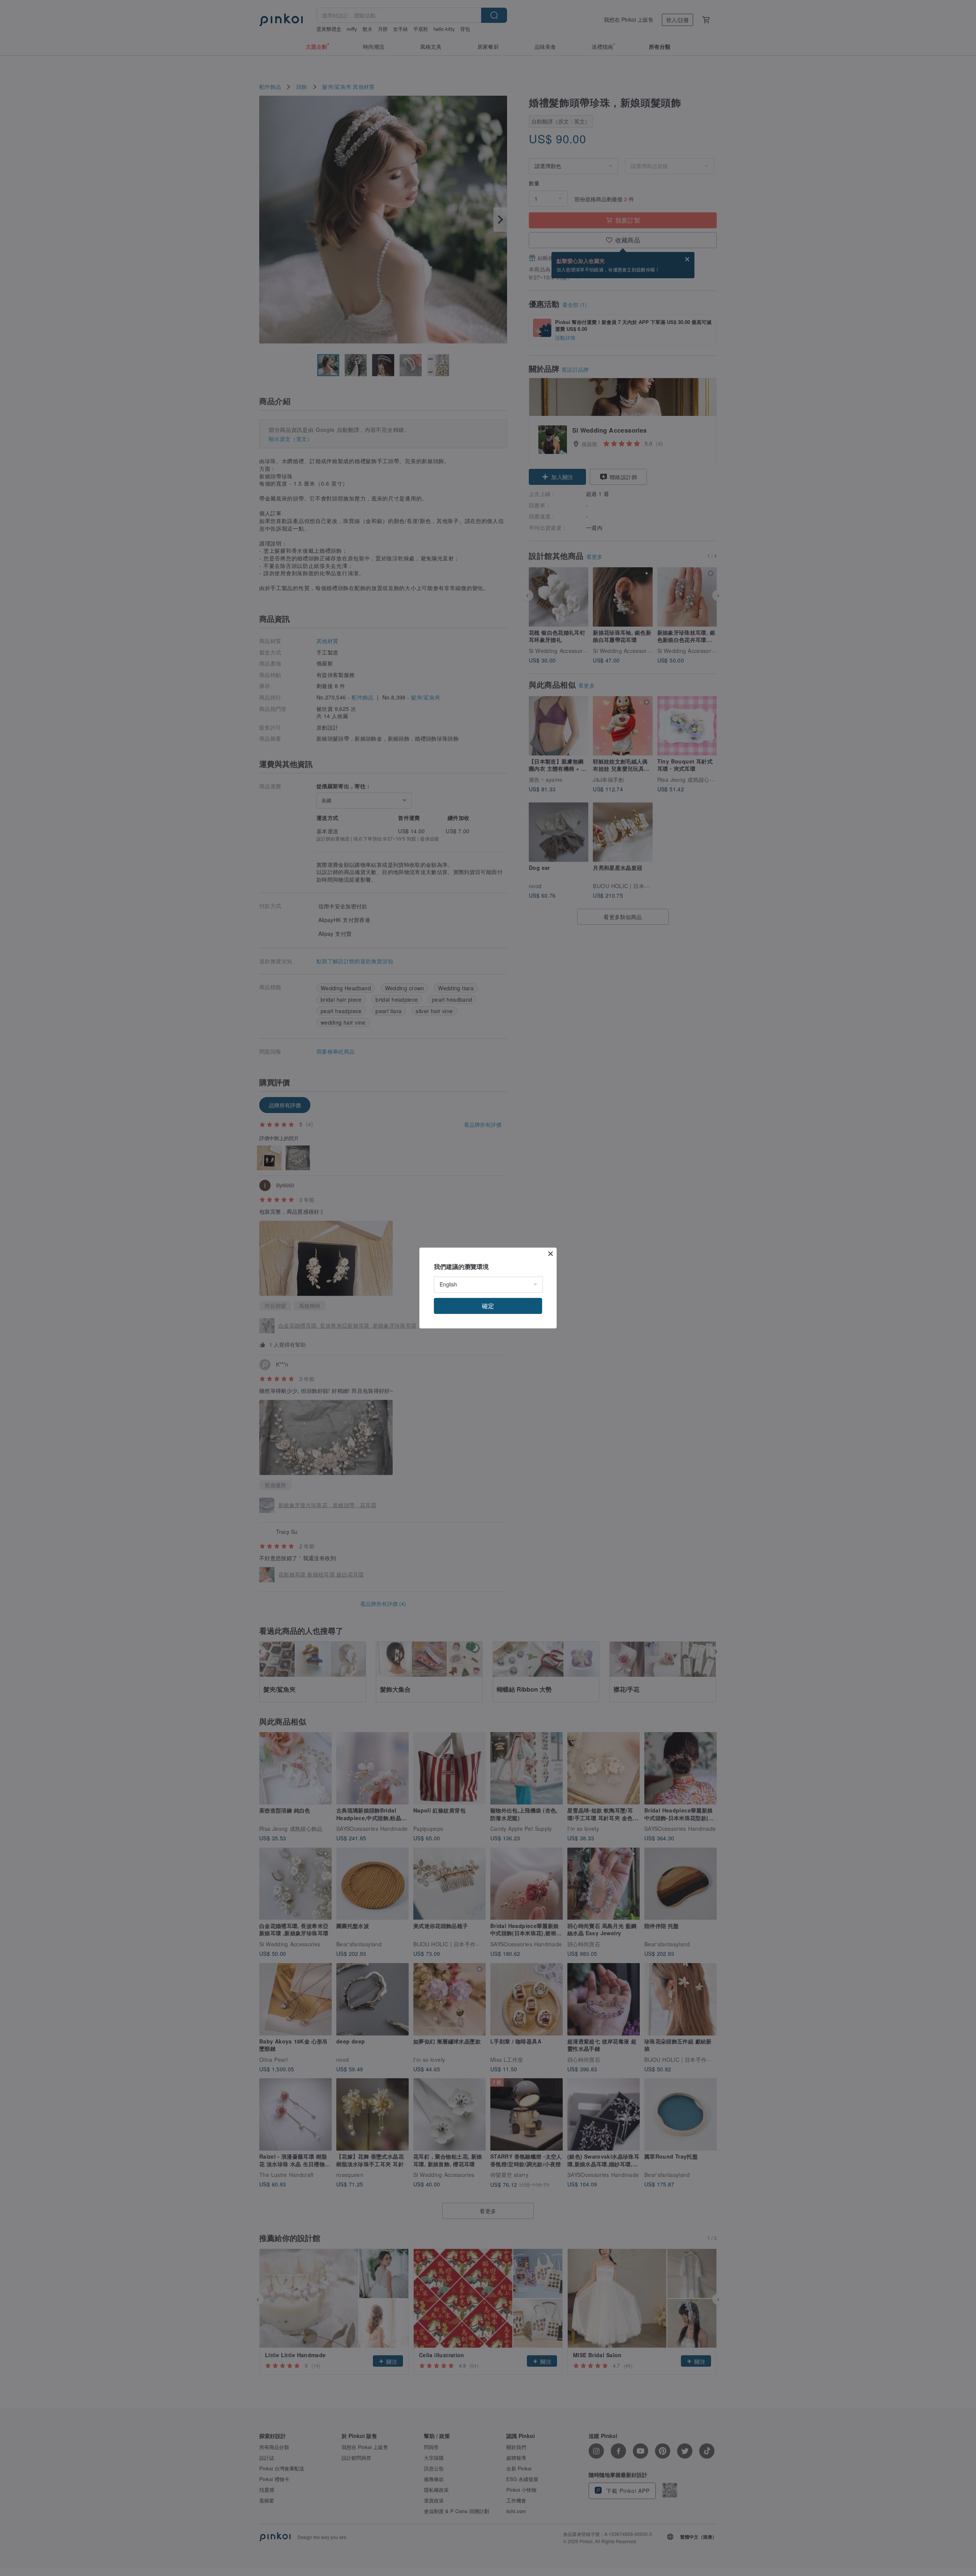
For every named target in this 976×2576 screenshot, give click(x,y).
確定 (488, 1306)
